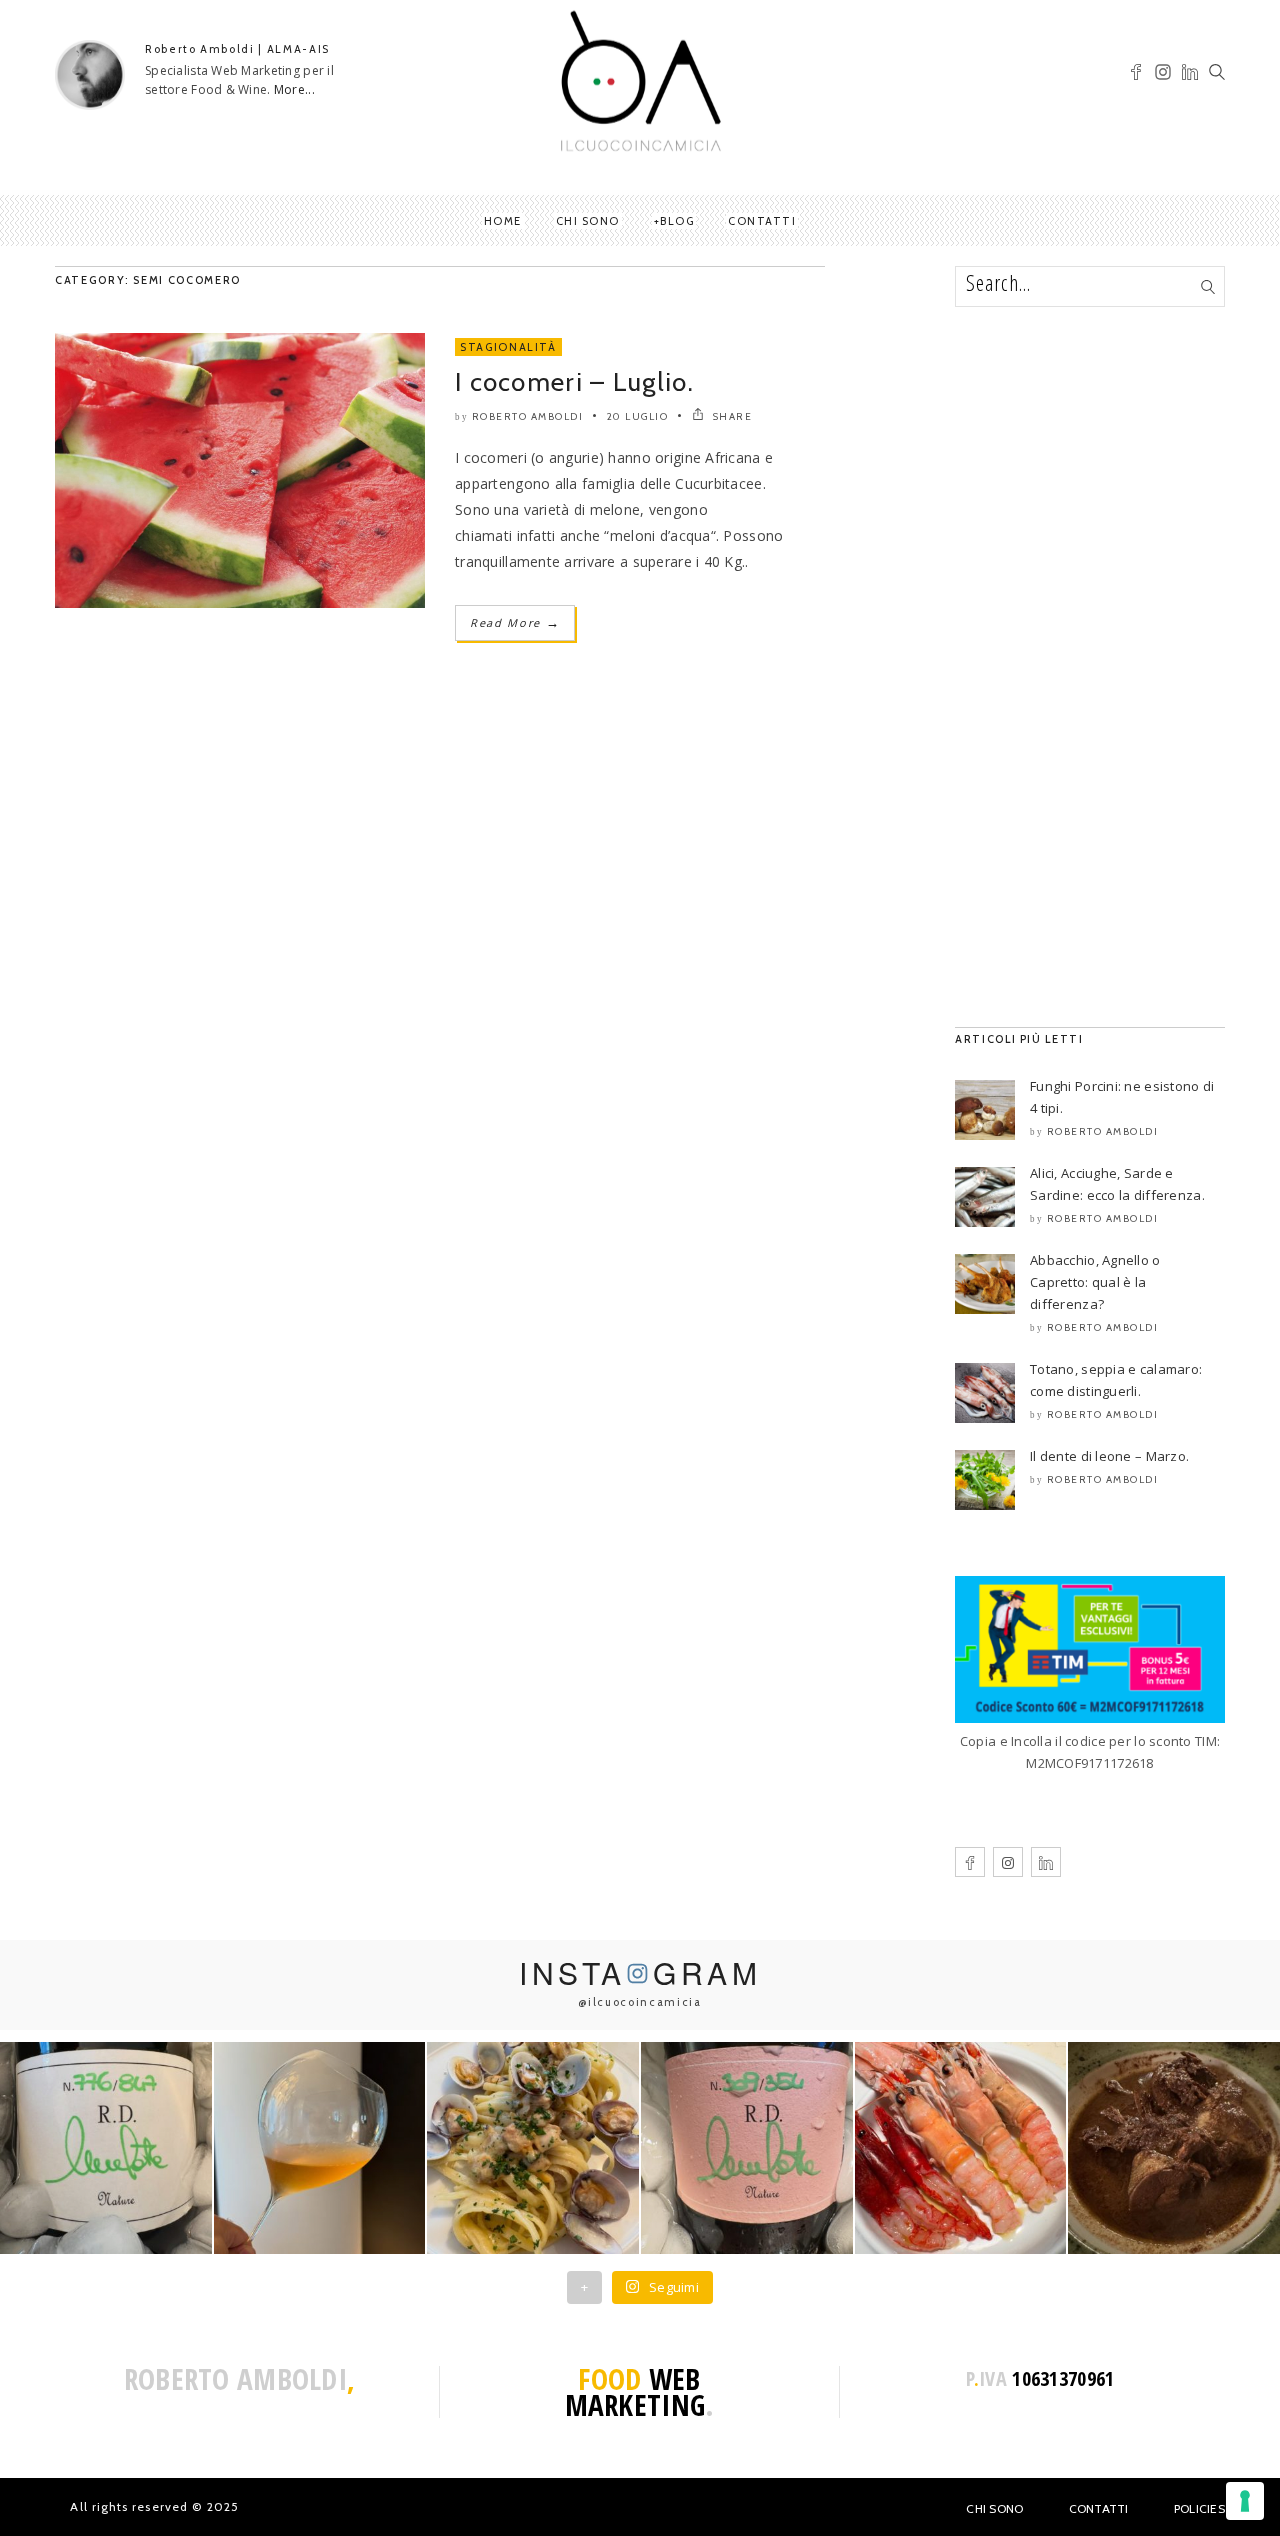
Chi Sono (994, 2508)
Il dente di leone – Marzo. (1109, 1456)
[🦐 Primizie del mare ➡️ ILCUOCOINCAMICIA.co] (961, 2148)
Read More (515, 622)
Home (503, 221)
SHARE (730, 416)
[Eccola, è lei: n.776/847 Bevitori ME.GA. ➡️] (106, 2148)
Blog (677, 221)
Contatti (762, 221)
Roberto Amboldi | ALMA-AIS (237, 49)
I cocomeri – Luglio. (574, 382)
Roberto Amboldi (528, 416)
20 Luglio (638, 416)
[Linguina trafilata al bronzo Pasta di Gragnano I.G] (533, 2148)
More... (294, 89)
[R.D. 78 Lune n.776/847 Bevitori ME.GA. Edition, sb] (320, 2148)
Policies (1199, 2508)
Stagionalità (508, 347)
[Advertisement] (1090, 667)
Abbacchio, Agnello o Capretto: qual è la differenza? (1095, 1282)
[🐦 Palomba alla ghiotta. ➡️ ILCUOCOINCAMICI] (1174, 2148)
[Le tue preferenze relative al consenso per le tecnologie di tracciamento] (1245, 2501)
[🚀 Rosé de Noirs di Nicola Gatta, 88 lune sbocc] (747, 2148)
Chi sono (588, 221)
